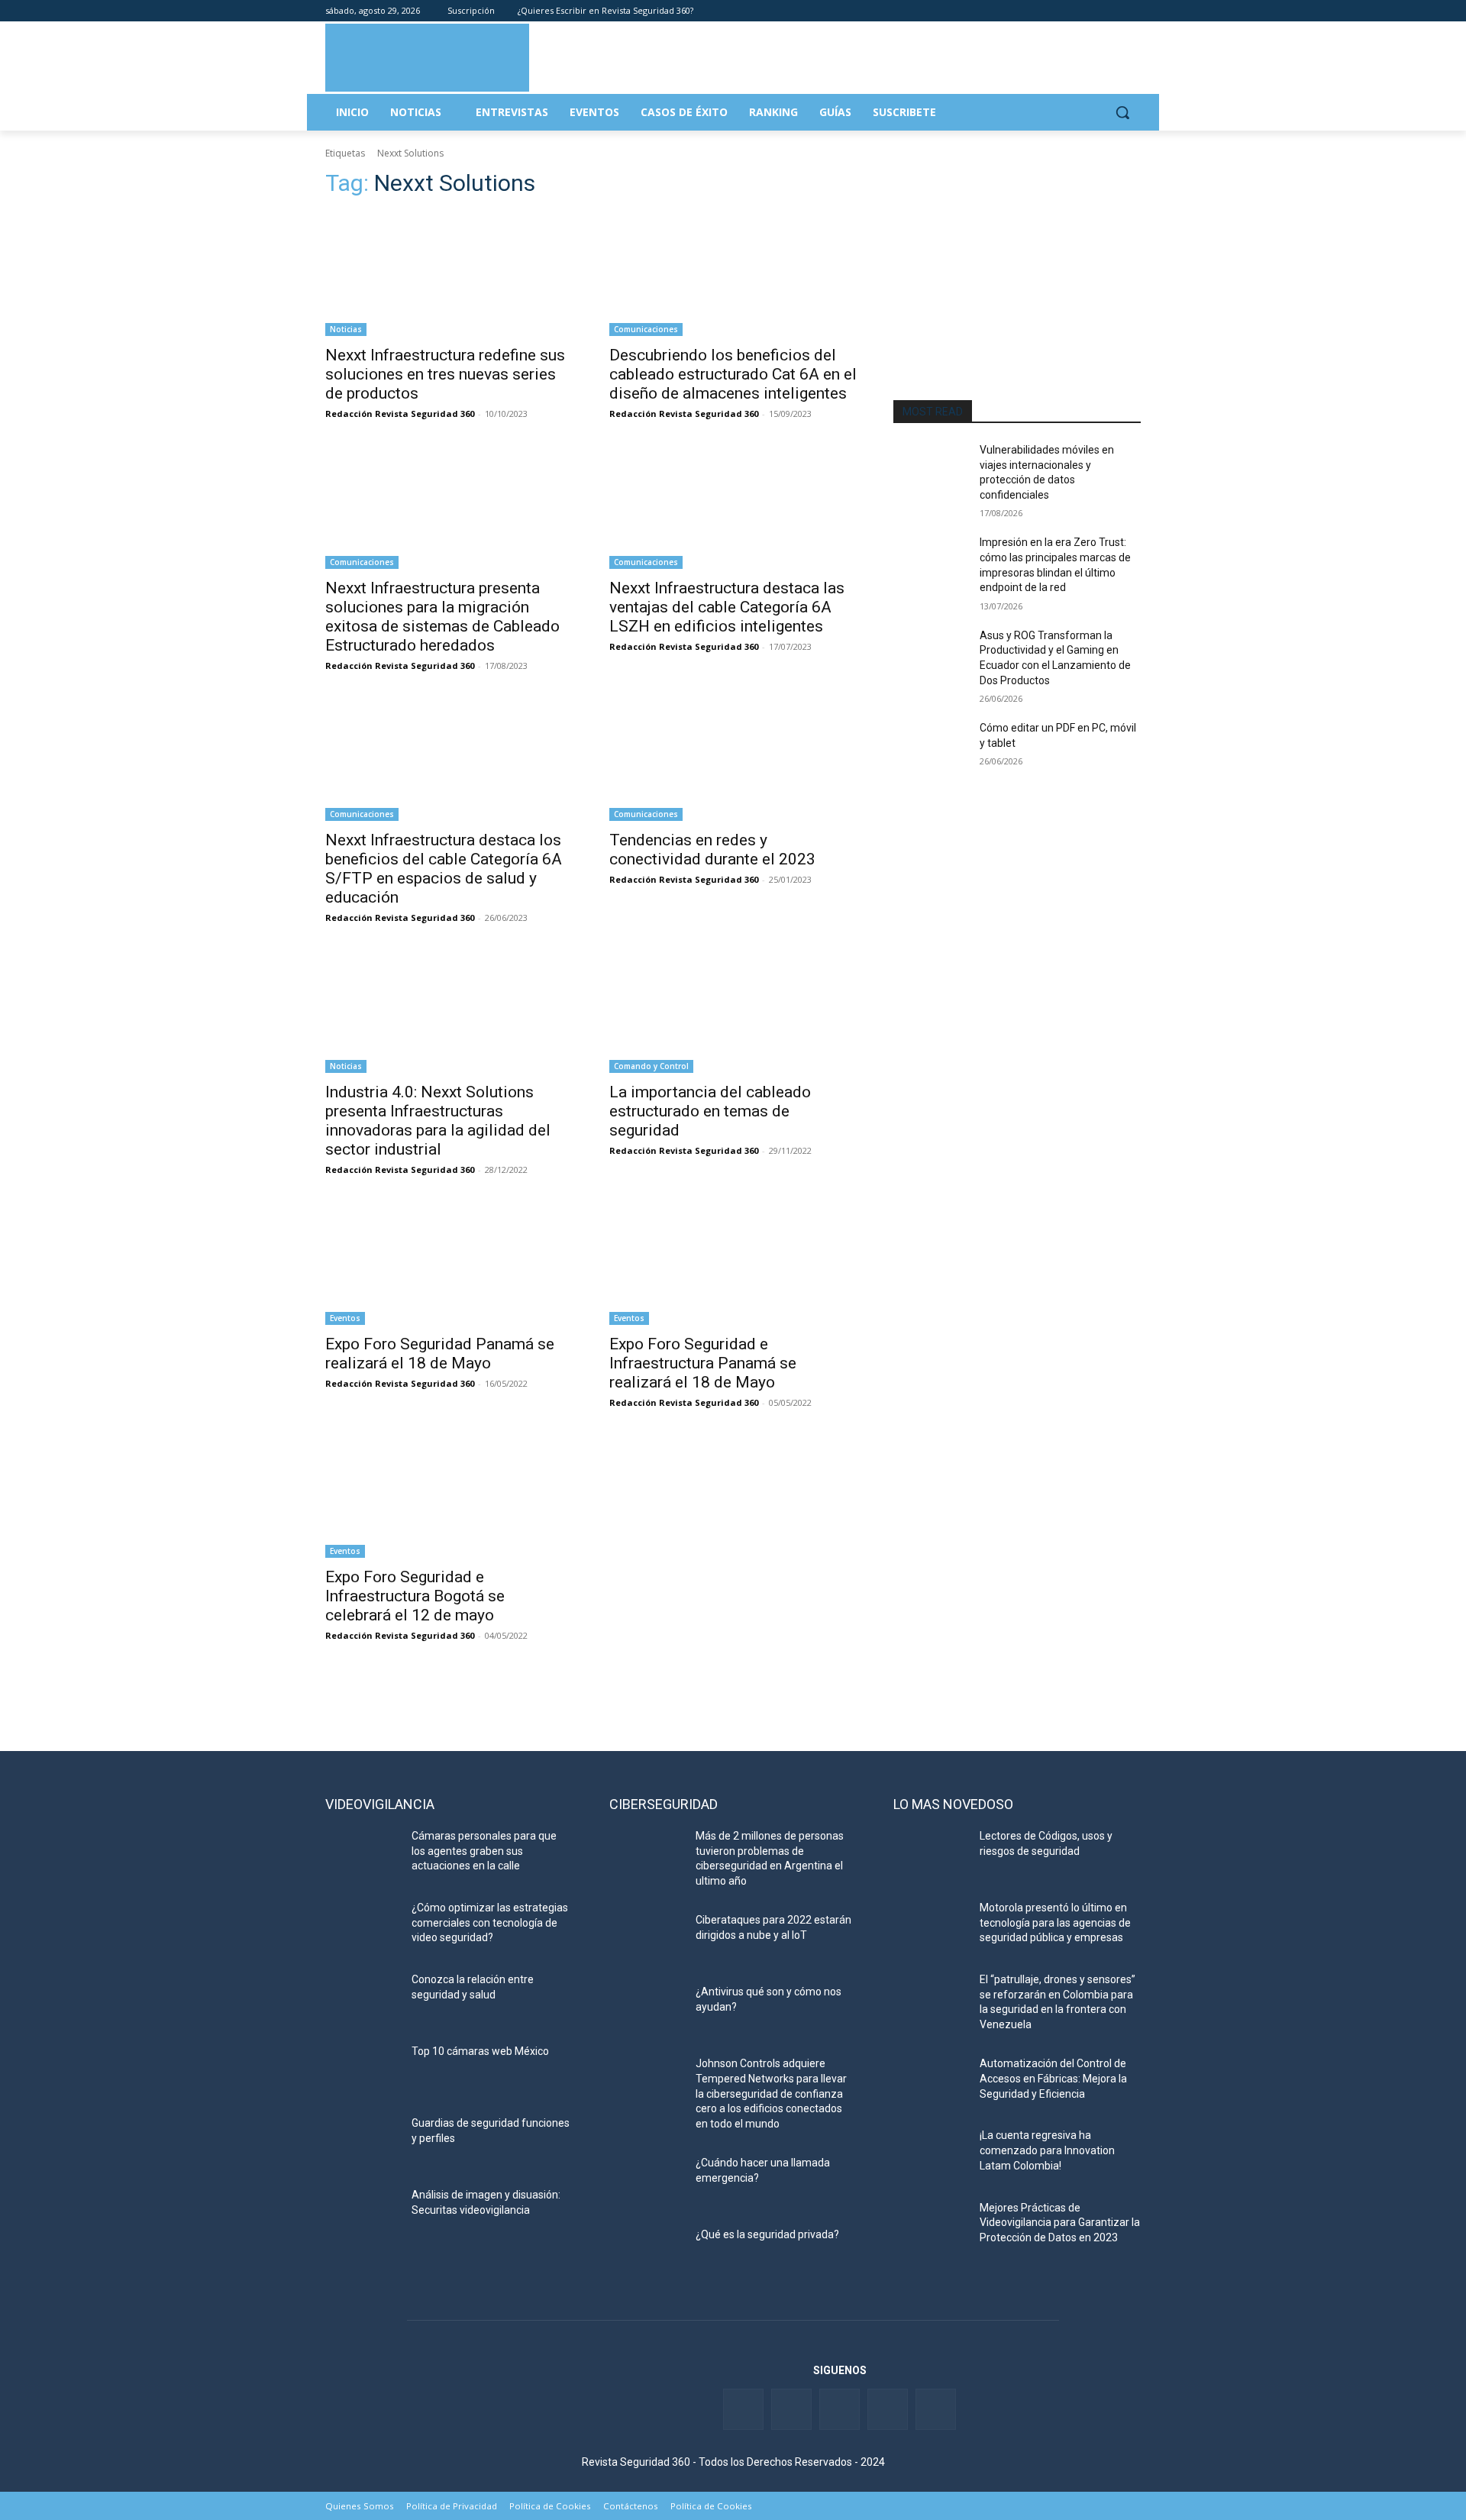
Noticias (346, 329)
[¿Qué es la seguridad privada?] (646, 2253)
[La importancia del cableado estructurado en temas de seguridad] (733, 1011)
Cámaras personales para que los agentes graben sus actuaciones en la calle (484, 1851)
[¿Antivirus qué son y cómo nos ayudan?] (646, 2011)
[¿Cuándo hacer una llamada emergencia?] (646, 2182)
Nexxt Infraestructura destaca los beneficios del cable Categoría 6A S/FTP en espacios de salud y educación (444, 869)
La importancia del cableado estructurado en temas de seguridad (710, 1111)
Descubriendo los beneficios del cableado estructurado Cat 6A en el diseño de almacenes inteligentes (733, 374)
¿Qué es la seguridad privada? (767, 2234)
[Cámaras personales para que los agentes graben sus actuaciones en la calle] (362, 1855)
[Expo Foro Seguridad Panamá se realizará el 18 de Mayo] (449, 1263)
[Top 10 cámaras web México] (362, 2070)
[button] (1122, 112)
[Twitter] (1069, 11)
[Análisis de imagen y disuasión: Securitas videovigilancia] (362, 2214)
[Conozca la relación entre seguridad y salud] (362, 1998)
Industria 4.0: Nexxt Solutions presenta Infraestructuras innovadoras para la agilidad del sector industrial (438, 1121)
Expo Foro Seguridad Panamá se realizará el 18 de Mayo (440, 1354)
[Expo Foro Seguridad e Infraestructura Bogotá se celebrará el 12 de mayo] (449, 1496)
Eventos (345, 1318)
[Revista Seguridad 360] (427, 57)
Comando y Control (651, 1066)
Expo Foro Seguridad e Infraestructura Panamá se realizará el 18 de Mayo (703, 1363)
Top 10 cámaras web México (480, 2051)
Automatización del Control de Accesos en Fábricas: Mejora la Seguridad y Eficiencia (1053, 2078)
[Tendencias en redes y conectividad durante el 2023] (733, 759)
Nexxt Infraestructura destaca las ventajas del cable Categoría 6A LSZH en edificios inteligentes (727, 607)
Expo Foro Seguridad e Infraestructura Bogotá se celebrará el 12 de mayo (415, 1596)
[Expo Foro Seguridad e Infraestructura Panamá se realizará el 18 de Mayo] (733, 1263)
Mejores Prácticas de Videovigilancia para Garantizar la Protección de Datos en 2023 (1060, 2223)
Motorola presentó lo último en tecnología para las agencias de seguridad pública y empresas (1055, 1922)
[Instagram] (1132, 11)
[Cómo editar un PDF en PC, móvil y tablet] (930, 747)
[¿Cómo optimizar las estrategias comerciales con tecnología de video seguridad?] (362, 1927)
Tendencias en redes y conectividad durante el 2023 (712, 850)
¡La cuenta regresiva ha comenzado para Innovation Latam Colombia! (1047, 2150)
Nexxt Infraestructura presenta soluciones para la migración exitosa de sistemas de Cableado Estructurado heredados (442, 617)
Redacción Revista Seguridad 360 (400, 414)
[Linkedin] (1090, 11)
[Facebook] (1047, 11)
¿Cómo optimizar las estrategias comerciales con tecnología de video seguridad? (490, 1922)
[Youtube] (1111, 11)
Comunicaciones (646, 329)
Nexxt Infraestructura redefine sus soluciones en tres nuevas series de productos (445, 374)
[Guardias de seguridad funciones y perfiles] (362, 2142)
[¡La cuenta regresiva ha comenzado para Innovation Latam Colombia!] (930, 2154)
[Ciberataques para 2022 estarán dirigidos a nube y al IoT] (646, 1939)
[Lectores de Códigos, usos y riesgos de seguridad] (930, 1855)
